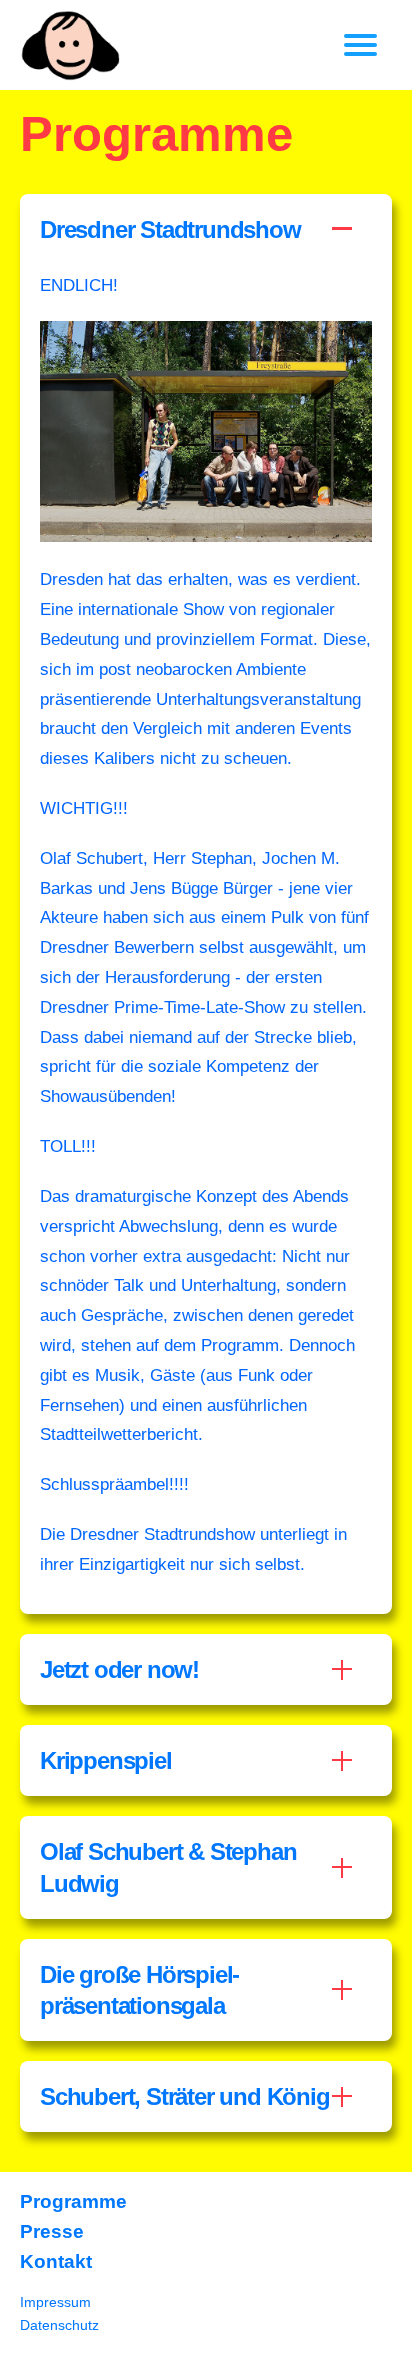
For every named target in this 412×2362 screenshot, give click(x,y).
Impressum (55, 2302)
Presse (52, 2231)
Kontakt (56, 2261)
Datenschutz (59, 2325)
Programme (73, 2201)
